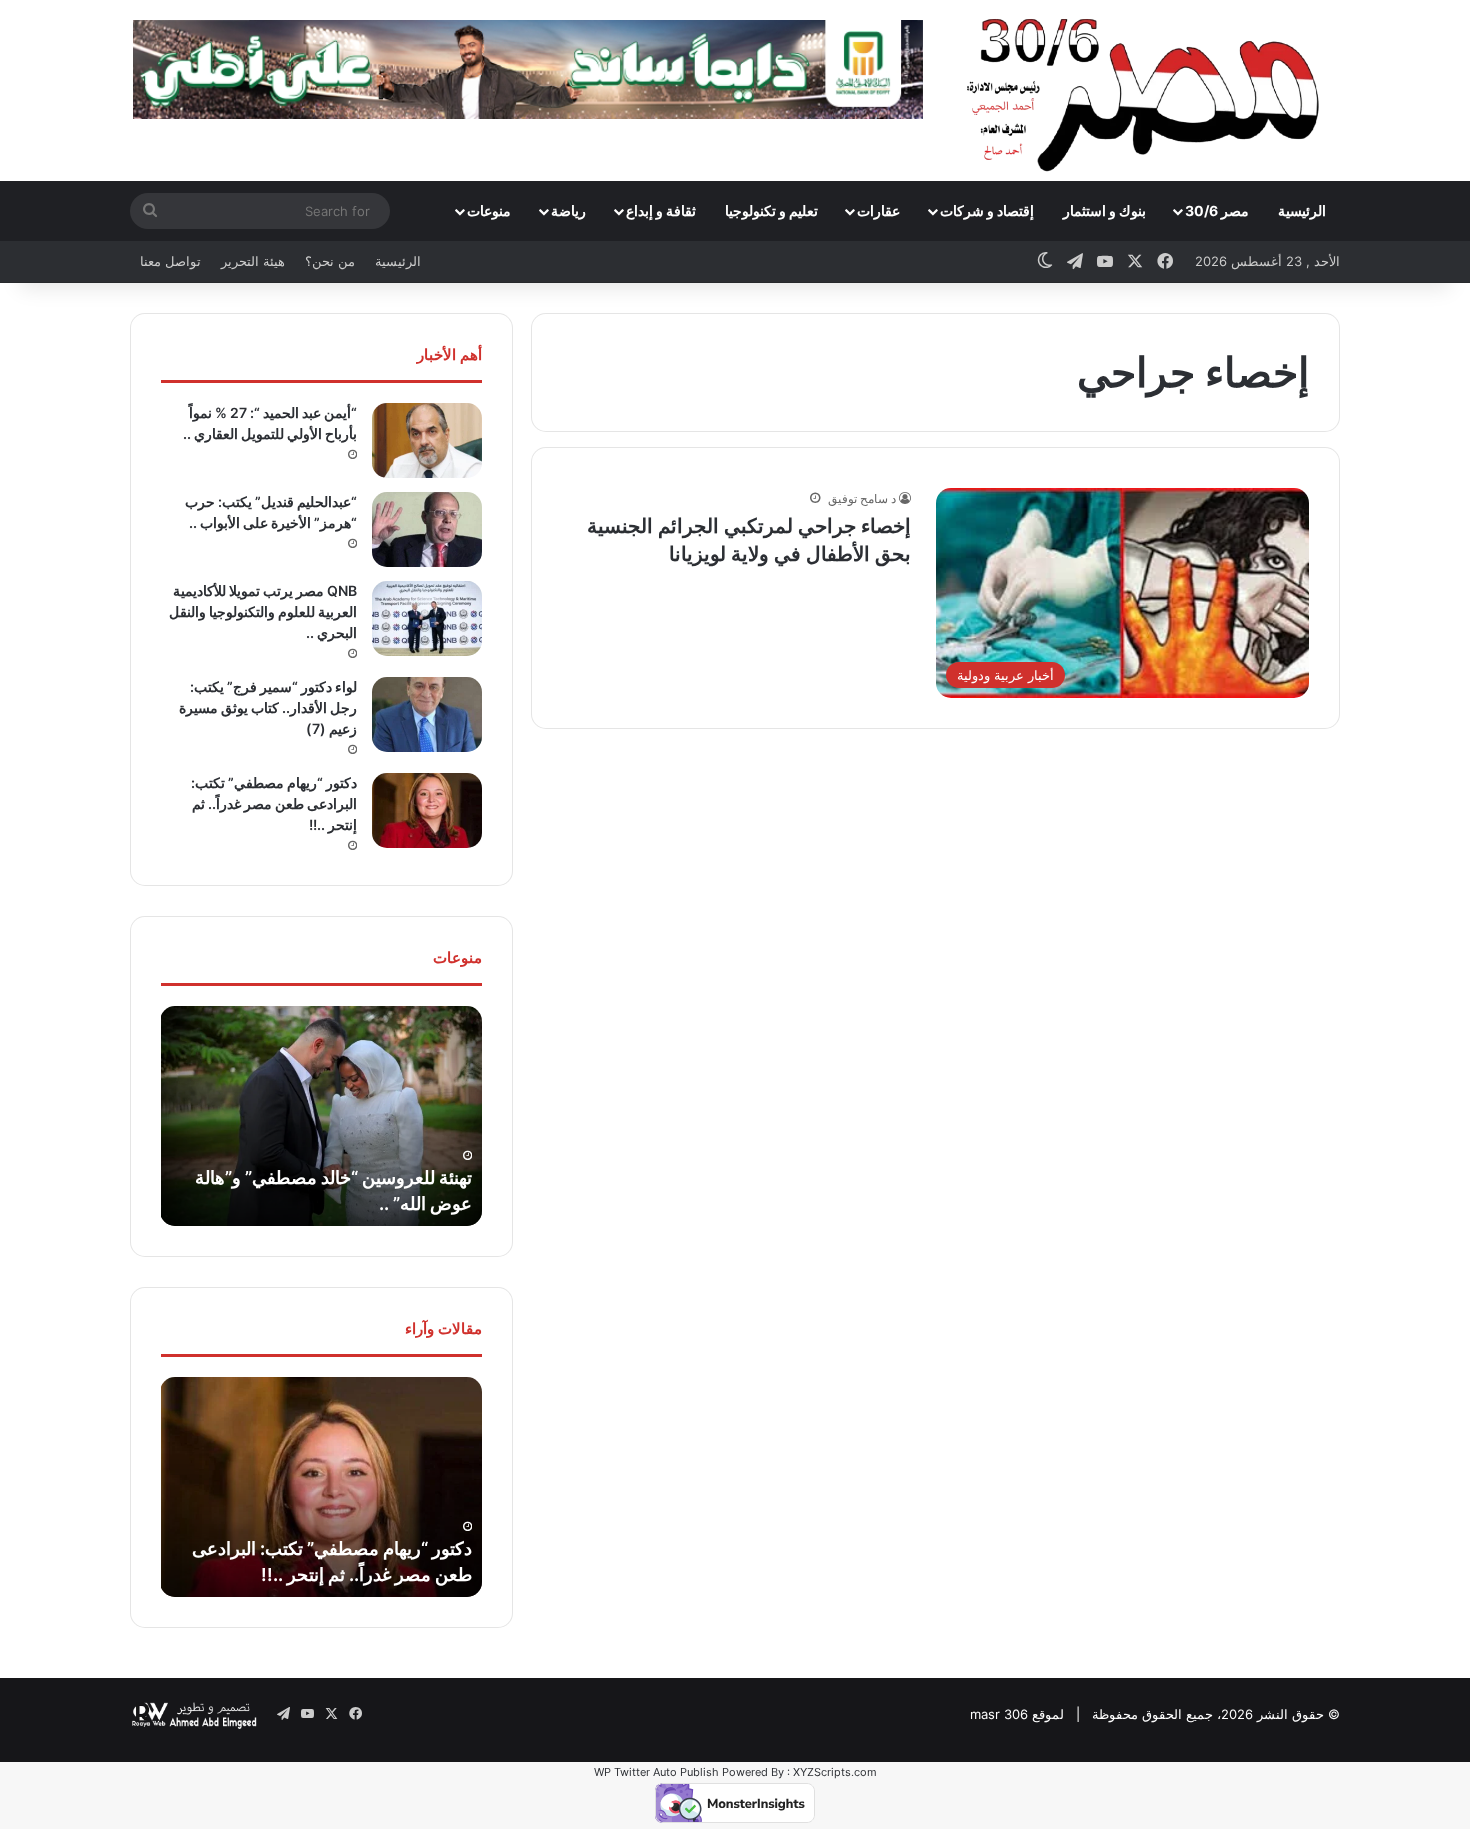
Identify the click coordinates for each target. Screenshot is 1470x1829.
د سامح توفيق (862, 498)
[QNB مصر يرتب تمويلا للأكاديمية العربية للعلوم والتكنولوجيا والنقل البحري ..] (427, 618)
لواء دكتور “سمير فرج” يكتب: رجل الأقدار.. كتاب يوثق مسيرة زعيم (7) (268, 707)
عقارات (878, 210)
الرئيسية (1302, 210)
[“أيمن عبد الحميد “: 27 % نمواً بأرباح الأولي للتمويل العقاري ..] (427, 440)
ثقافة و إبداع (661, 210)
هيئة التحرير (253, 261)
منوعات (489, 210)
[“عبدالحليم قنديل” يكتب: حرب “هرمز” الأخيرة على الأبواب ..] (427, 529)
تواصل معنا (170, 261)
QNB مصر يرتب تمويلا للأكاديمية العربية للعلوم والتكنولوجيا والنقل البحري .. (263, 611)
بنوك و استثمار (1104, 210)
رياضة (568, 210)
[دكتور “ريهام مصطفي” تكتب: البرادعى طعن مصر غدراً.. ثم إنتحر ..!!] (427, 810)
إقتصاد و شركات (987, 210)
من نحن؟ (330, 261)
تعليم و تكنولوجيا (771, 210)
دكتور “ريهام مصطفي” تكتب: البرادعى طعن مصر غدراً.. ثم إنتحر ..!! (274, 803)
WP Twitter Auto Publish (656, 1772)
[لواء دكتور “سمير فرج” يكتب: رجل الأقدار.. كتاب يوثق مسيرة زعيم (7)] (427, 714)
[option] (321, 1116)
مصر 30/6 (1217, 210)
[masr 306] (1148, 90)
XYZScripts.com (835, 1772)
